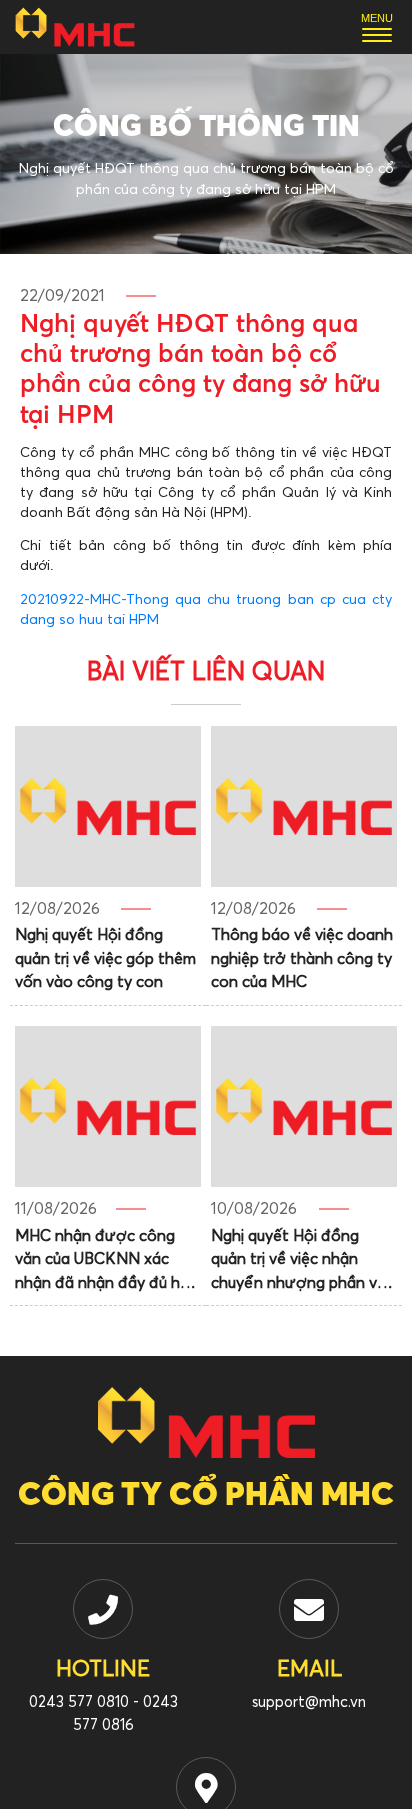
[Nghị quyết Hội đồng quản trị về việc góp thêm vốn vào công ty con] (108, 806)
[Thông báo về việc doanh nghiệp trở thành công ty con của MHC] (304, 806)
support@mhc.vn (309, 1702)
